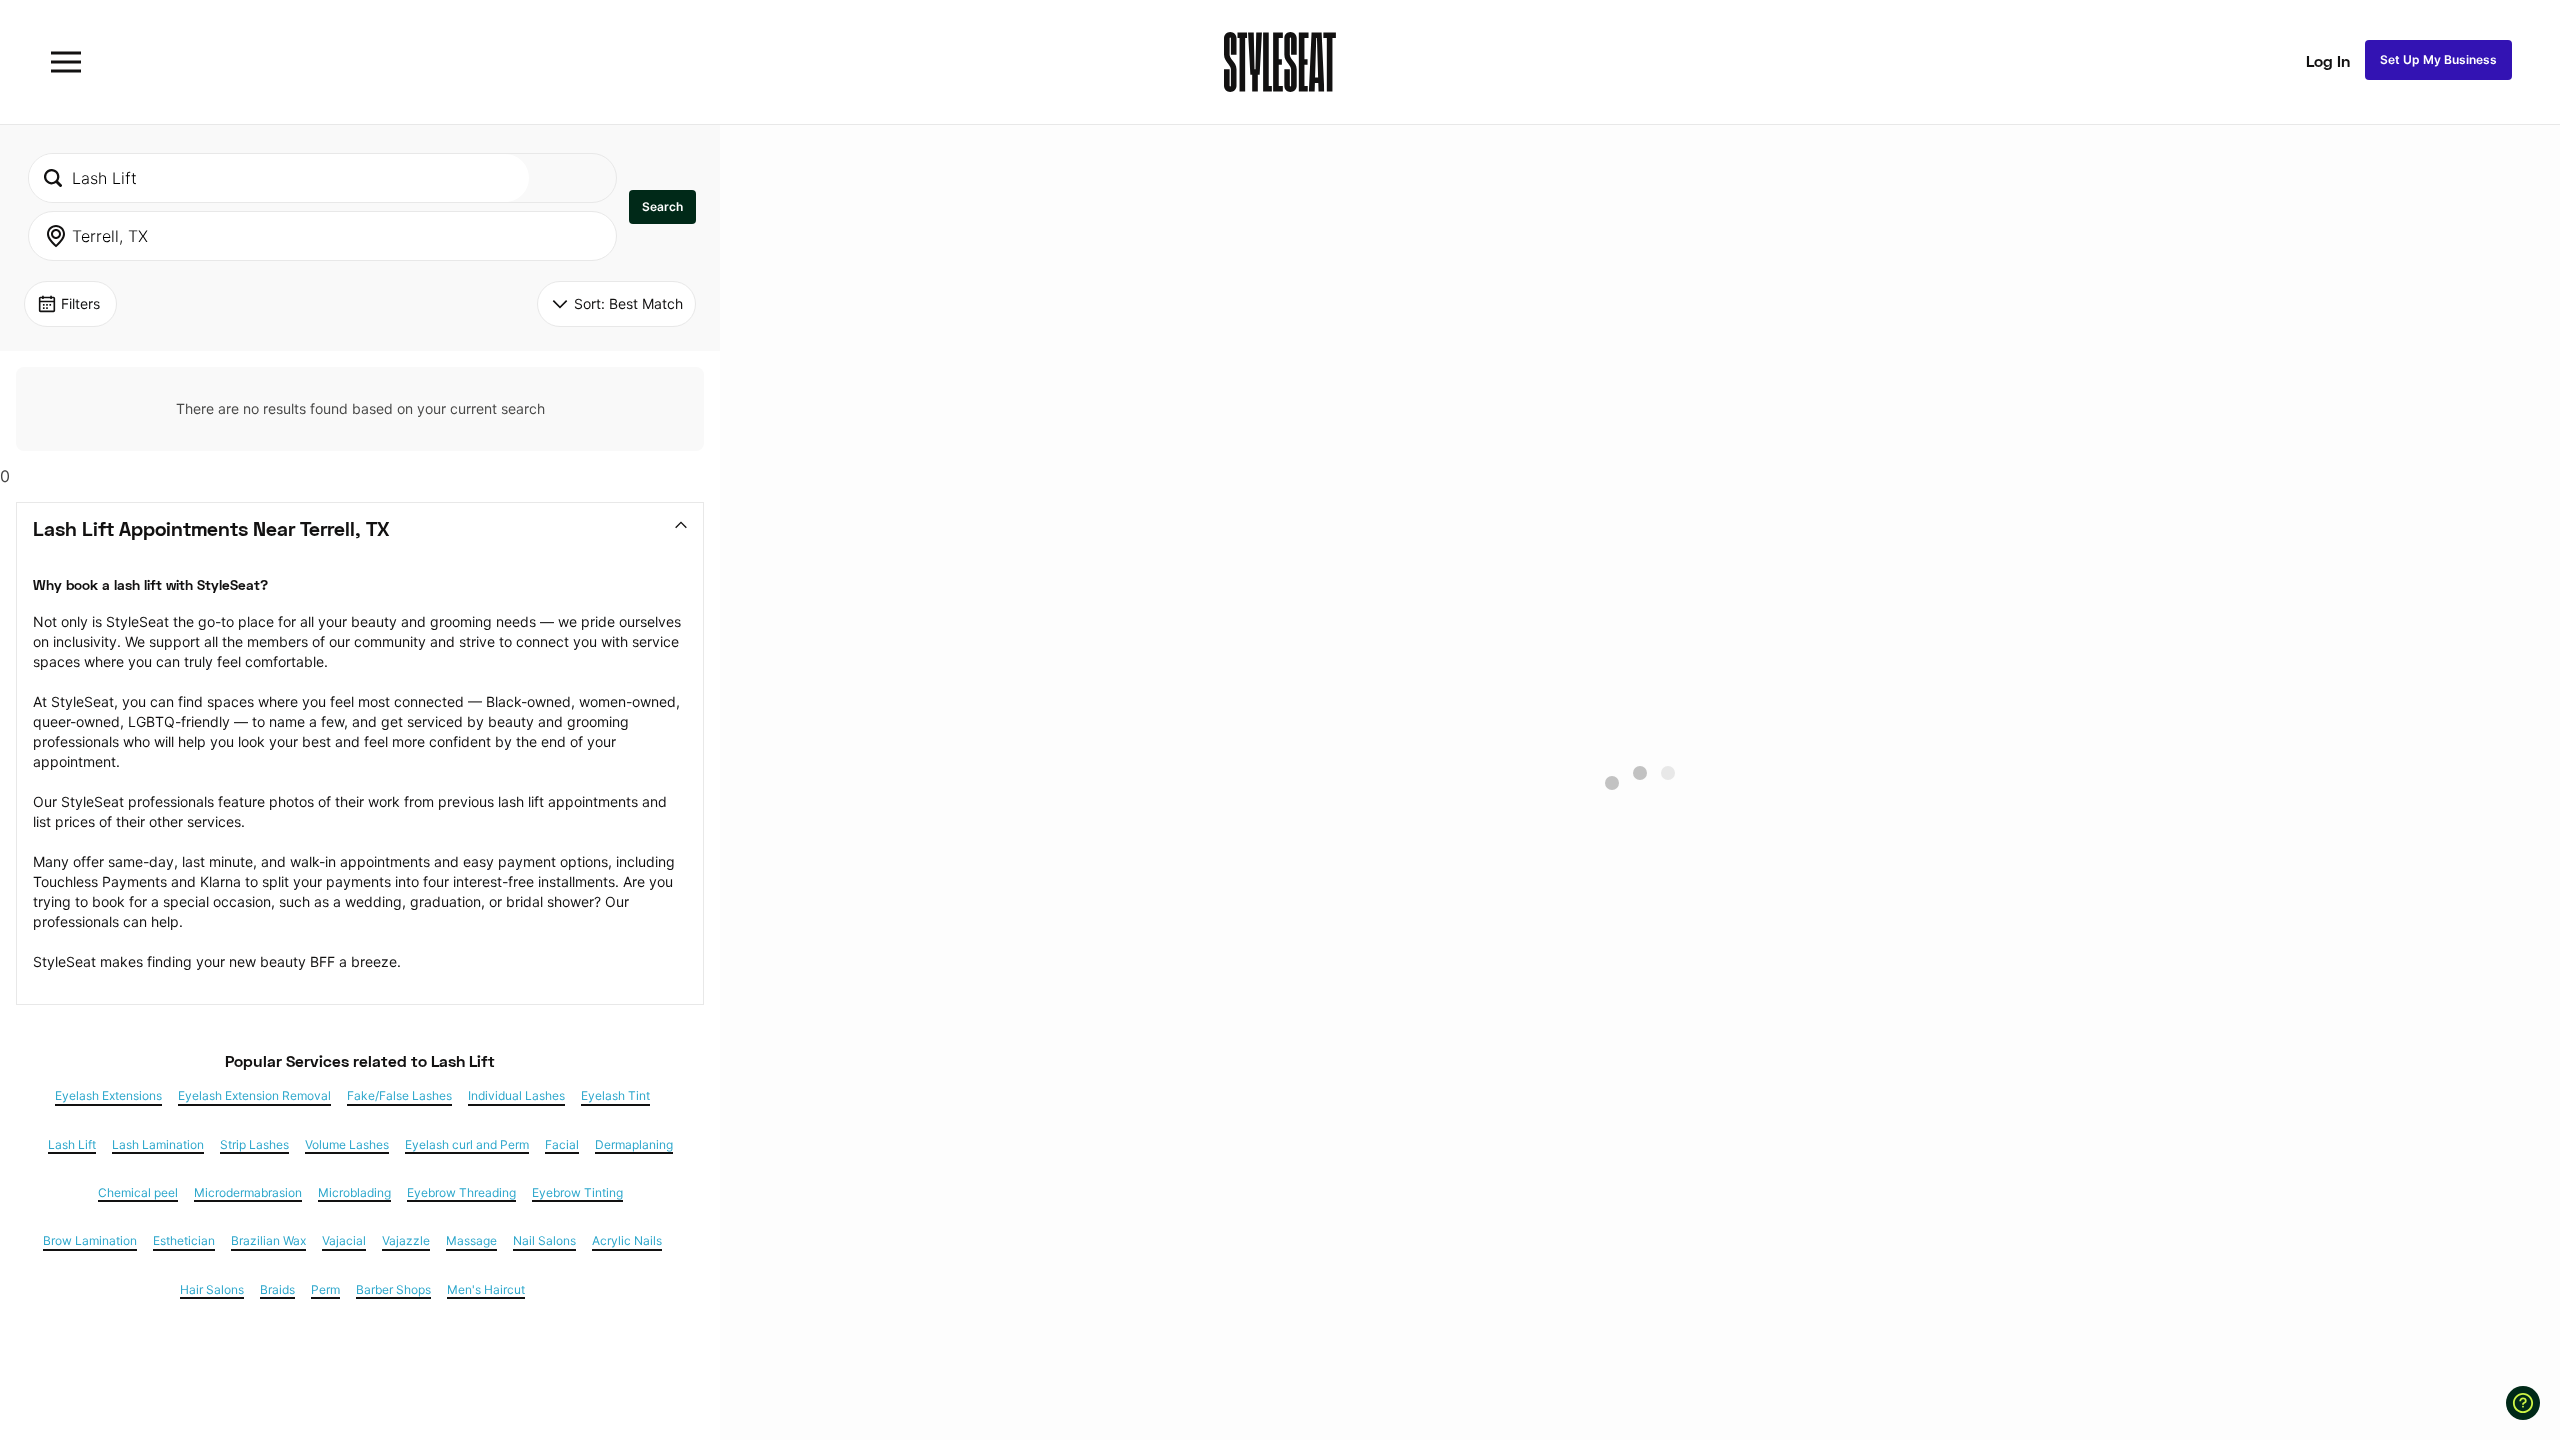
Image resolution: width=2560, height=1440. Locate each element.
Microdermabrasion (248, 1193)
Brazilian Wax (268, 1241)
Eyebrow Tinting (577, 1193)
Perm (325, 1290)
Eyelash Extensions (108, 1096)
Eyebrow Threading (461, 1193)
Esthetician (184, 1241)
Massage (471, 1241)
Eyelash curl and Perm (467, 1145)
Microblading (354, 1193)
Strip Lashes (254, 1145)
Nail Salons (544, 1241)
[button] (662, 207)
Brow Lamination (90, 1241)
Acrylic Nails (627, 1241)
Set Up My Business (2438, 59)
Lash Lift (72, 1145)
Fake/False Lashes (399, 1096)
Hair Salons (212, 1290)
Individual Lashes (516, 1096)
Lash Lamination (158, 1145)
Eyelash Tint (615, 1096)
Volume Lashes (347, 1145)
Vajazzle (406, 1241)
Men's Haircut (486, 1290)
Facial (562, 1145)
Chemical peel (138, 1193)
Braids (277, 1290)
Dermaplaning (634, 1145)
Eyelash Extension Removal (254, 1096)
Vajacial (344, 1241)
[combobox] (279, 178)
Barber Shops (393, 1290)
